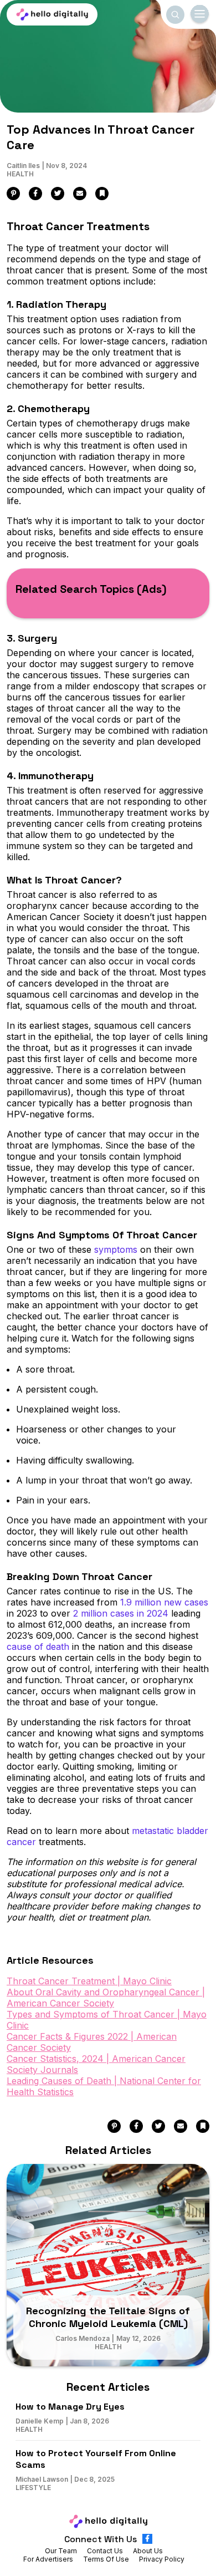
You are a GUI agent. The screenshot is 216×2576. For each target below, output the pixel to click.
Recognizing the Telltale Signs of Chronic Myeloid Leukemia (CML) (108, 2317)
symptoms (116, 1249)
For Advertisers (48, 2559)
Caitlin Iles (23, 166)
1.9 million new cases (164, 1602)
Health (20, 174)
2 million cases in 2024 (121, 1613)
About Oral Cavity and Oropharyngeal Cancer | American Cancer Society (106, 1998)
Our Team (61, 2551)
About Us (148, 2551)
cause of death (38, 1647)
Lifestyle (33, 2488)
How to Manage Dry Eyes (70, 2407)
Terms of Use (106, 2559)
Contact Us (105, 2551)
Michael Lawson (42, 2479)
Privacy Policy (162, 2559)
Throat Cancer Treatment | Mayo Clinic (89, 1981)
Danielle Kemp (40, 2421)
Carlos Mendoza (83, 2338)
